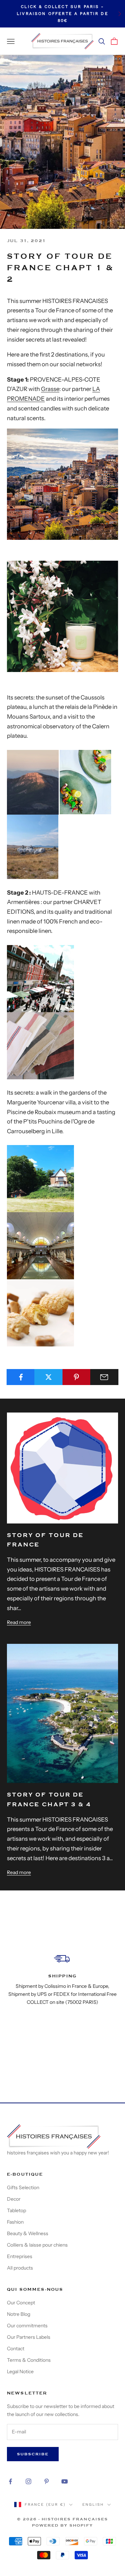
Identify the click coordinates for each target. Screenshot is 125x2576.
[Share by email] (104, 1377)
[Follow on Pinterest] (47, 2481)
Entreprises (20, 2256)
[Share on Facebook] (21, 1377)
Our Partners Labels (29, 2337)
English (93, 2505)
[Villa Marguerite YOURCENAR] (40, 1178)
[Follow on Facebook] (10, 2481)
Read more (19, 1622)
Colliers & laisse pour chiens (37, 2245)
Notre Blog (19, 2314)
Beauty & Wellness (28, 2233)
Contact (16, 2349)
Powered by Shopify (62, 2525)
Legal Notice (20, 2371)
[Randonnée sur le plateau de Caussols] (33, 782)
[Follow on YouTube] (65, 2481)
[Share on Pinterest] (77, 1377)
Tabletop (16, 2210)
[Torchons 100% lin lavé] (40, 1045)
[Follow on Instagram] (28, 2481)
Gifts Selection (23, 2187)
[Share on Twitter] (48, 1377)
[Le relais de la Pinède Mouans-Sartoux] (85, 782)
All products (20, 2268)
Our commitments (27, 2326)
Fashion (15, 2222)
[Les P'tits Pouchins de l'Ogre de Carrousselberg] (40, 1312)
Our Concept (21, 2303)
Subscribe (33, 2454)
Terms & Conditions (29, 2360)
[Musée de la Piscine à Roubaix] (40, 1245)
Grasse (50, 389)
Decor (14, 2199)
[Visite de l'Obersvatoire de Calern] (33, 846)
